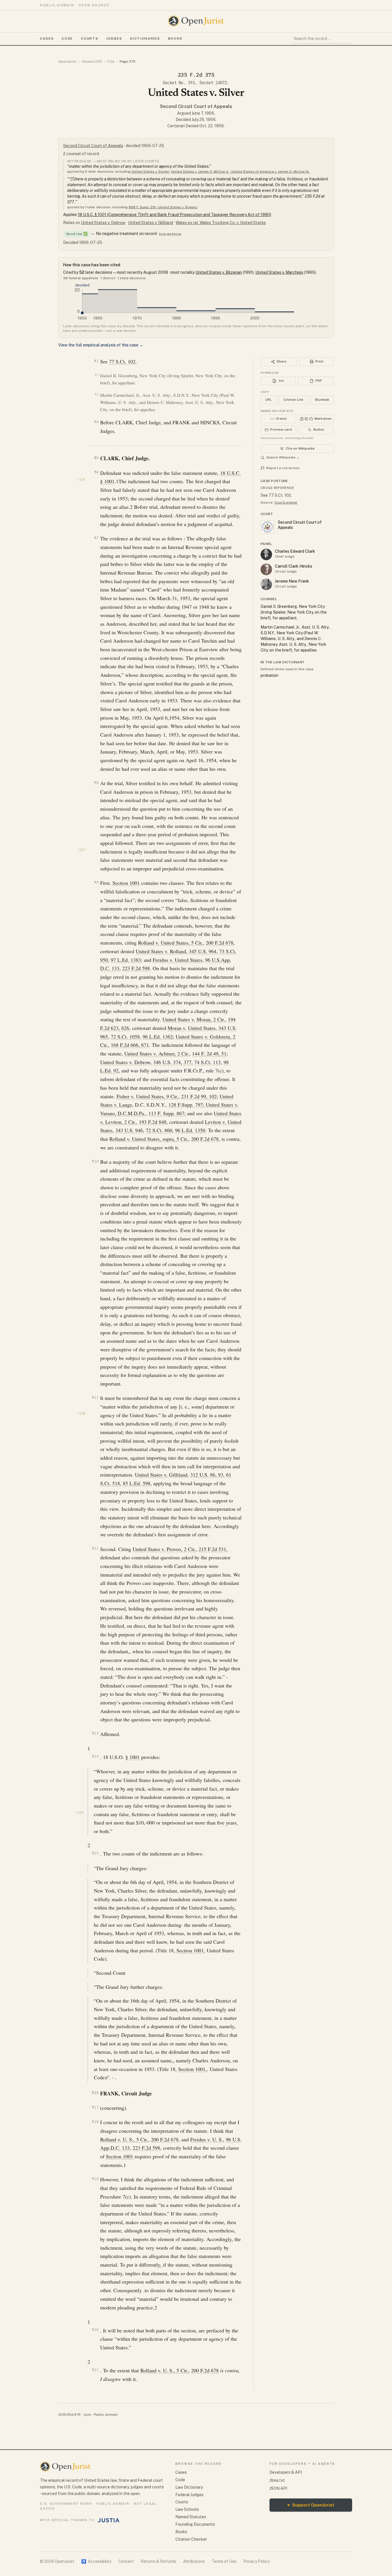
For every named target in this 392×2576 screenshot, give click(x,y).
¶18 (95, 2122)
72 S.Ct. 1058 (125, 1036)
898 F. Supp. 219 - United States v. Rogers (163, 207)
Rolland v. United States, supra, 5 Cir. (149, 1139)
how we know (170, 234)
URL (269, 400)
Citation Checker (191, 2539)
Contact (126, 2561)
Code (67, 38)
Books (175, 38)
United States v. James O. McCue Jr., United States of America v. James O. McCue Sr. (240, 172)
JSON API (278, 2488)
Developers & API (286, 2472)
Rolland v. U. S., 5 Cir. (124, 2139)
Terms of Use (224, 2561)
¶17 (95, 2107)
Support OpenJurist (311, 2505)
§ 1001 (133, 1757)
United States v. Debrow (103, 223)
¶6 (96, 472)
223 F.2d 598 (136, 968)
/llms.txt (277, 2480)
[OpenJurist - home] (196, 21)
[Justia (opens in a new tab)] (109, 2520)
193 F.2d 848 (153, 1122)
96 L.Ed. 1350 (190, 1130)
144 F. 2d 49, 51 (209, 1053)
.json (87, 2415)
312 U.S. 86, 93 (207, 1475)
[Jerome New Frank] (266, 584)
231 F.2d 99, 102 (199, 1096)
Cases (47, 38)
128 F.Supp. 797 (186, 1105)
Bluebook (322, 400)
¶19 (95, 2179)
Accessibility (96, 2561)
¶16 (95, 2093)
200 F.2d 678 (220, 943)
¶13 (95, 1733)
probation (269, 675)
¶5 (96, 458)
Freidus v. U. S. (207, 2139)
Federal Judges (189, 2495)
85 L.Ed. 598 (137, 1483)
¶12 (95, 1548)
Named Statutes (191, 2517)
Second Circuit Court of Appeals (196, 106)
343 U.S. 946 (129, 1130)
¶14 (95, 1756)
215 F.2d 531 (212, 1549)
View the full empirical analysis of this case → (101, 345)
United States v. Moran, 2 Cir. (194, 1019)
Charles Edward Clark (295, 551)
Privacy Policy (256, 2561)
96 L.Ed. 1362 (158, 1036)
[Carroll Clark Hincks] (266, 569)
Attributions (194, 2561)
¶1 (96, 361)
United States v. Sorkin (150, 172)
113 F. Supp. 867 (166, 1113)
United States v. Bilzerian (219, 272)
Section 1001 (126, 883)
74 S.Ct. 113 (207, 1062)
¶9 (96, 882)
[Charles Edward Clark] (266, 554)
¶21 (95, 2370)
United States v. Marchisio (279, 272)
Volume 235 (92, 61)
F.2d (111, 61)
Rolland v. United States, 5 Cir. (170, 943)
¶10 (95, 1161)
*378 (81, 1414)
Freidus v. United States (177, 960)
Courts (90, 38)
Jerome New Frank (292, 581)
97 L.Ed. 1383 (126, 960)
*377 (81, 850)
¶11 (95, 1397)
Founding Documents (195, 2524)
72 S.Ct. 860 (159, 1130)
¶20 (95, 2330)
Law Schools (187, 2509)
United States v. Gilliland (151, 223)
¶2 (97, 375)
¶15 (95, 1853)
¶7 (96, 538)
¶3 (97, 395)
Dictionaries (145, 38)
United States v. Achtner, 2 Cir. (157, 1053)
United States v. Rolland (161, 951)
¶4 (96, 422)
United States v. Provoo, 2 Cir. (164, 1549)
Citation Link (293, 400)
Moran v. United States (192, 1028)
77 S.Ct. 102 (122, 361)
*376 (81, 480)
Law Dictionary (189, 2487)
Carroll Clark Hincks (294, 566)
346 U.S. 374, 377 (172, 1062)
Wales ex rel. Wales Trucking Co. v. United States (221, 223)
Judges (114, 38)
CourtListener (286, 502)
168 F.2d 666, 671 (130, 1045)
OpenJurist (67, 61)
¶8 (96, 783)
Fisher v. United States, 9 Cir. (147, 1096)
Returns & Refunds (158, 2561)
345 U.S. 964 (203, 951)
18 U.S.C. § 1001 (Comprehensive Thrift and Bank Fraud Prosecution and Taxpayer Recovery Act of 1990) (174, 215)
